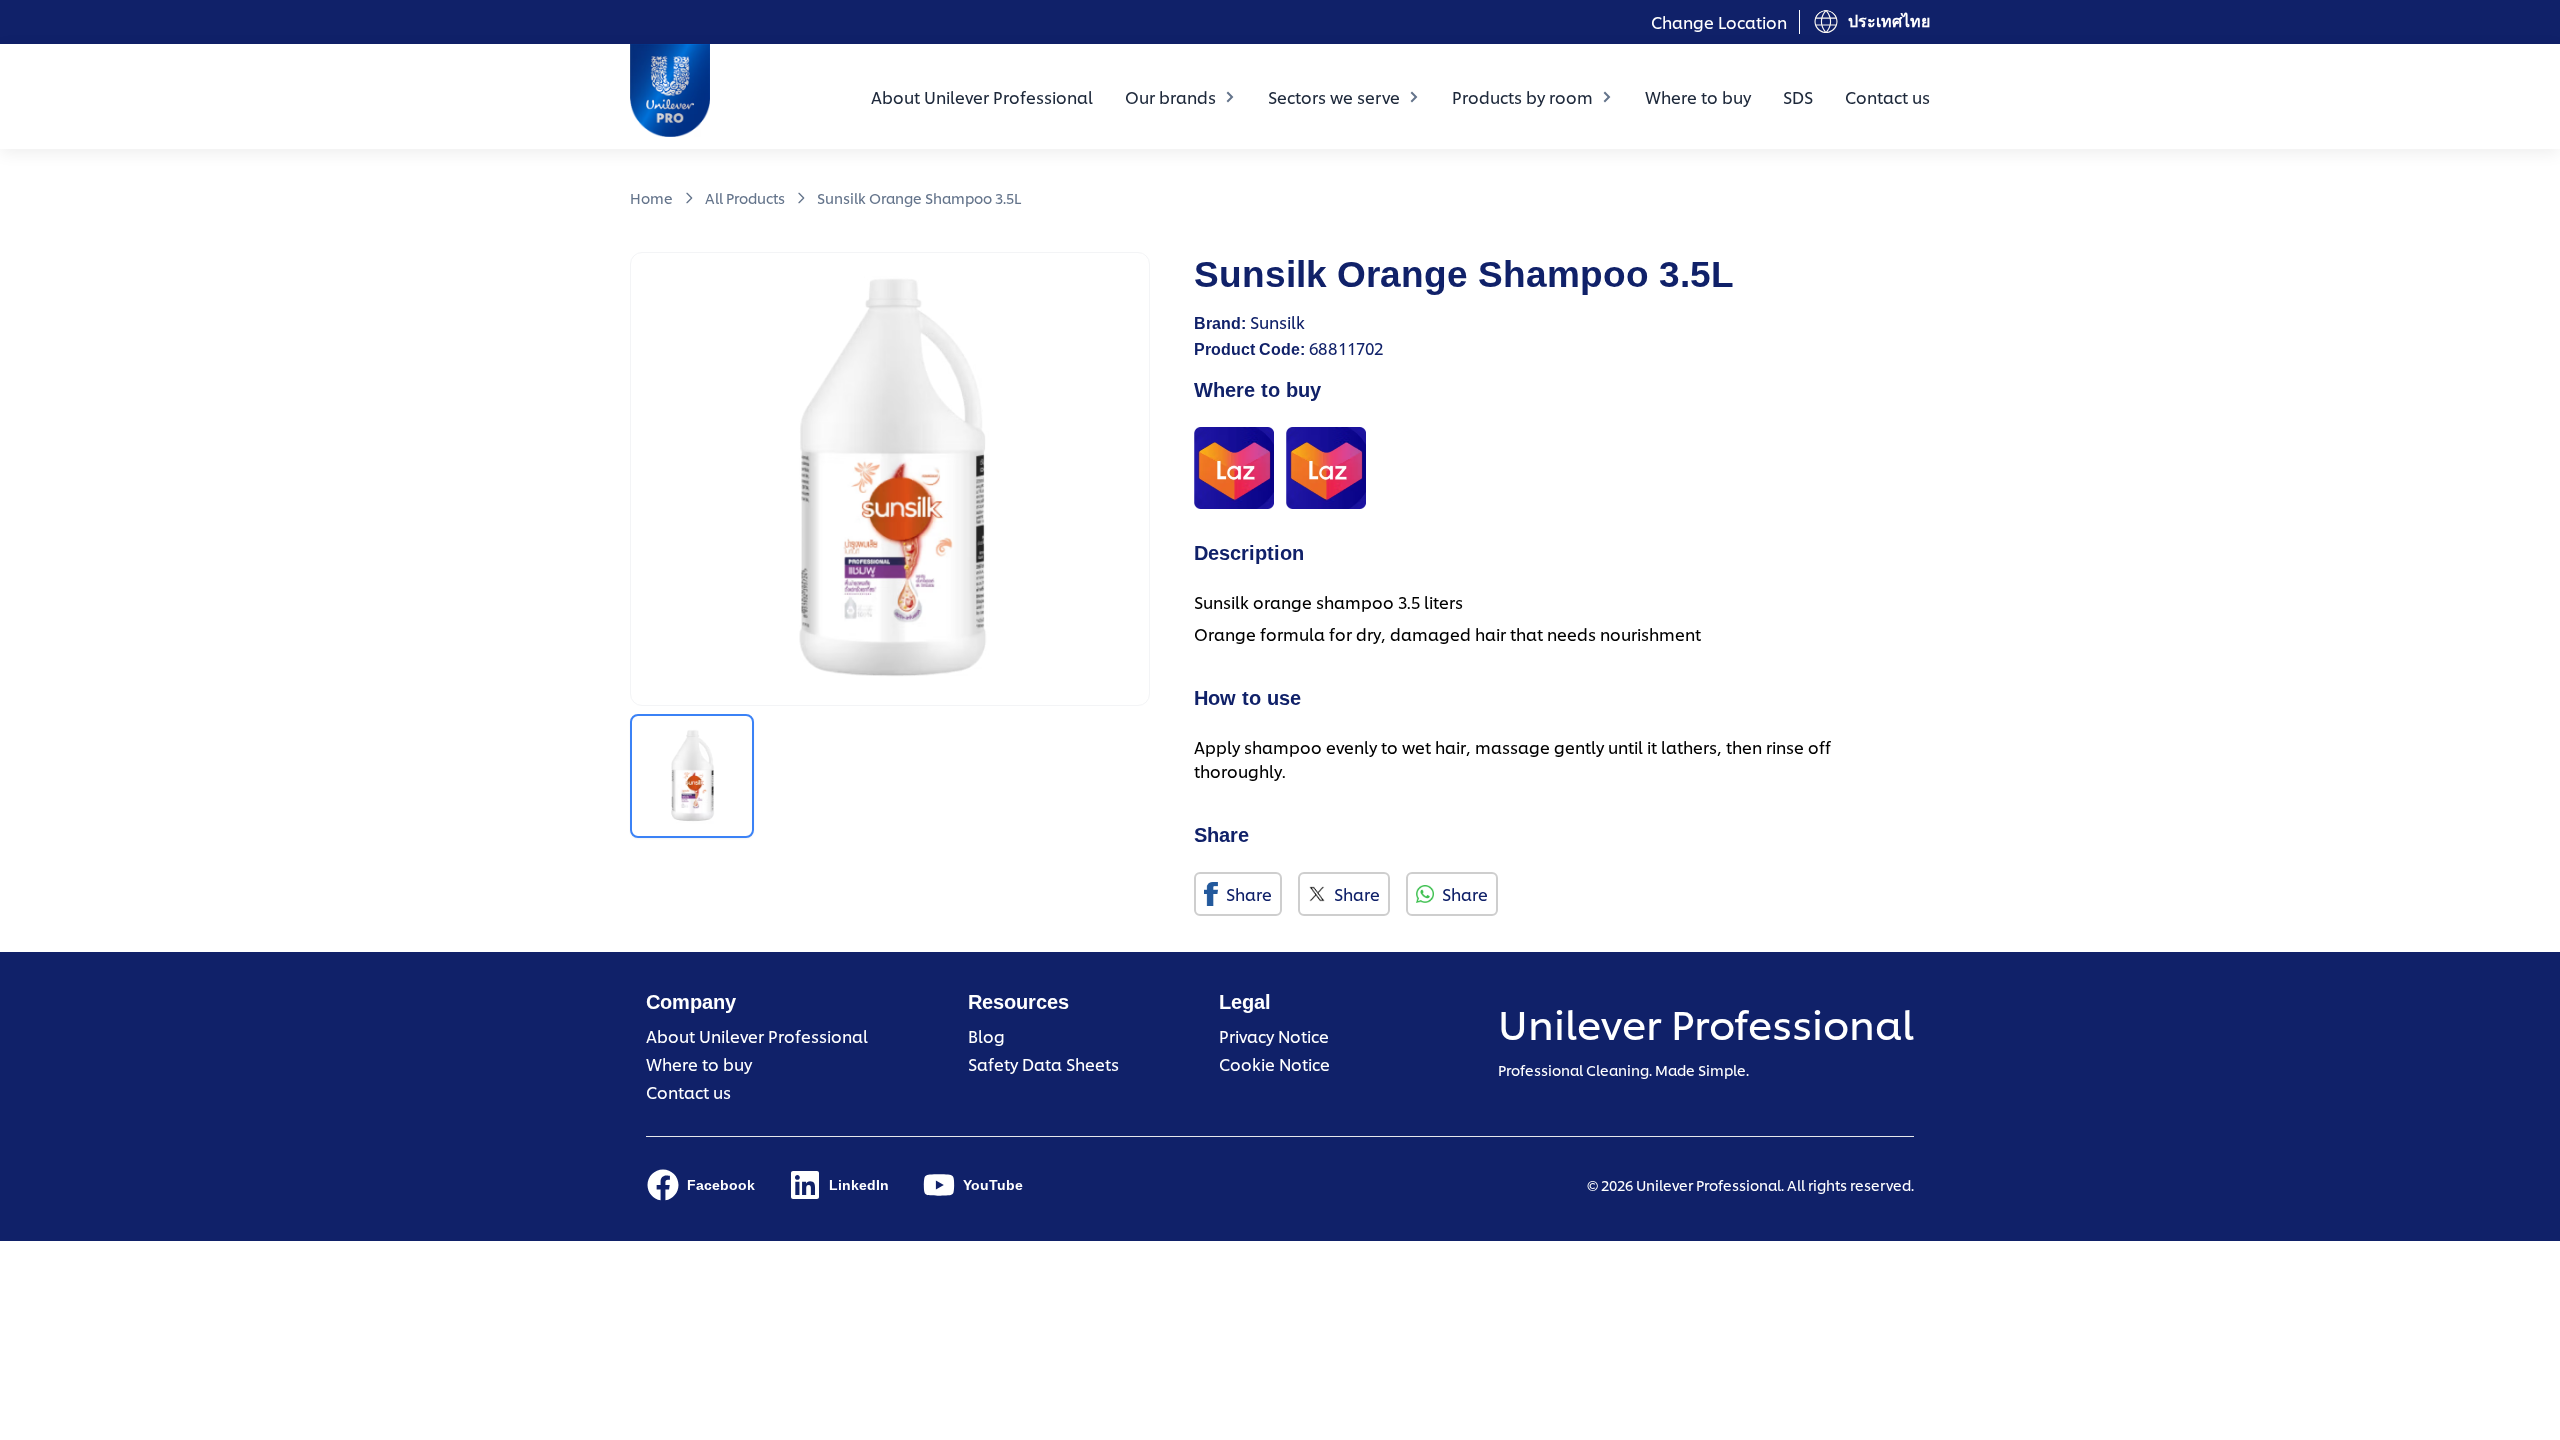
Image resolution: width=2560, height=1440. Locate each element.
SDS (1798, 96)
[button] (692, 776)
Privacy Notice (1274, 1035)
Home (651, 197)
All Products (745, 197)
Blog (986, 1035)
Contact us (1887, 96)
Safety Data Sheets (1043, 1063)
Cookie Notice (1274, 1063)
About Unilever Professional (982, 96)
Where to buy (1698, 96)
